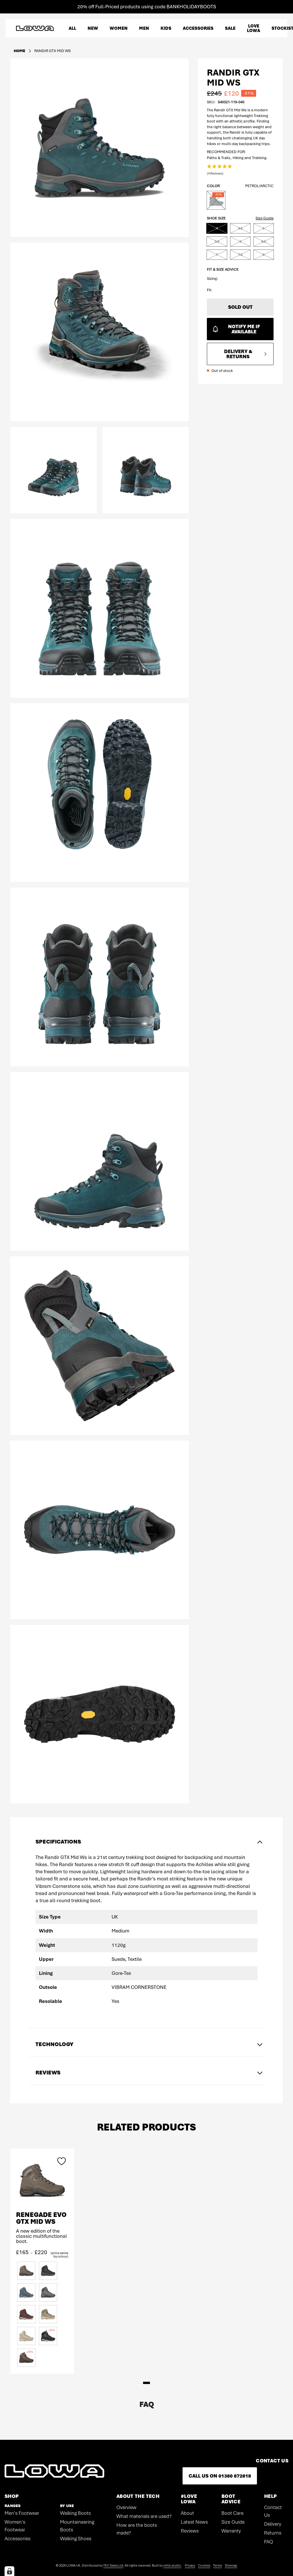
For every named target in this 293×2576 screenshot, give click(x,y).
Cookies (204, 2565)
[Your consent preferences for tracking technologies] (9, 2571)
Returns (273, 2533)
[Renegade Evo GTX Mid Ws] (42, 2180)
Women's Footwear (15, 2526)
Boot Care (232, 2513)
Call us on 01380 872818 (220, 2476)
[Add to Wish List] (62, 2161)
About (187, 2513)
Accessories (17, 2539)
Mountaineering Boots (77, 2526)
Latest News (194, 2522)
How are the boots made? (137, 2529)
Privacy (190, 2565)
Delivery (273, 2524)
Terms (218, 2565)
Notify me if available (244, 329)
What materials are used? (144, 2516)
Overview (126, 2507)
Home (19, 51)
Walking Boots (75, 2513)
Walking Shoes (76, 2539)
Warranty (231, 2531)
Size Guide (265, 218)
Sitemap (231, 2565)
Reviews (190, 2531)
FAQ (269, 2542)
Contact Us (273, 2511)
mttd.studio (172, 2565)
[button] (220, 170)
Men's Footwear (22, 2513)
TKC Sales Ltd (113, 2565)
